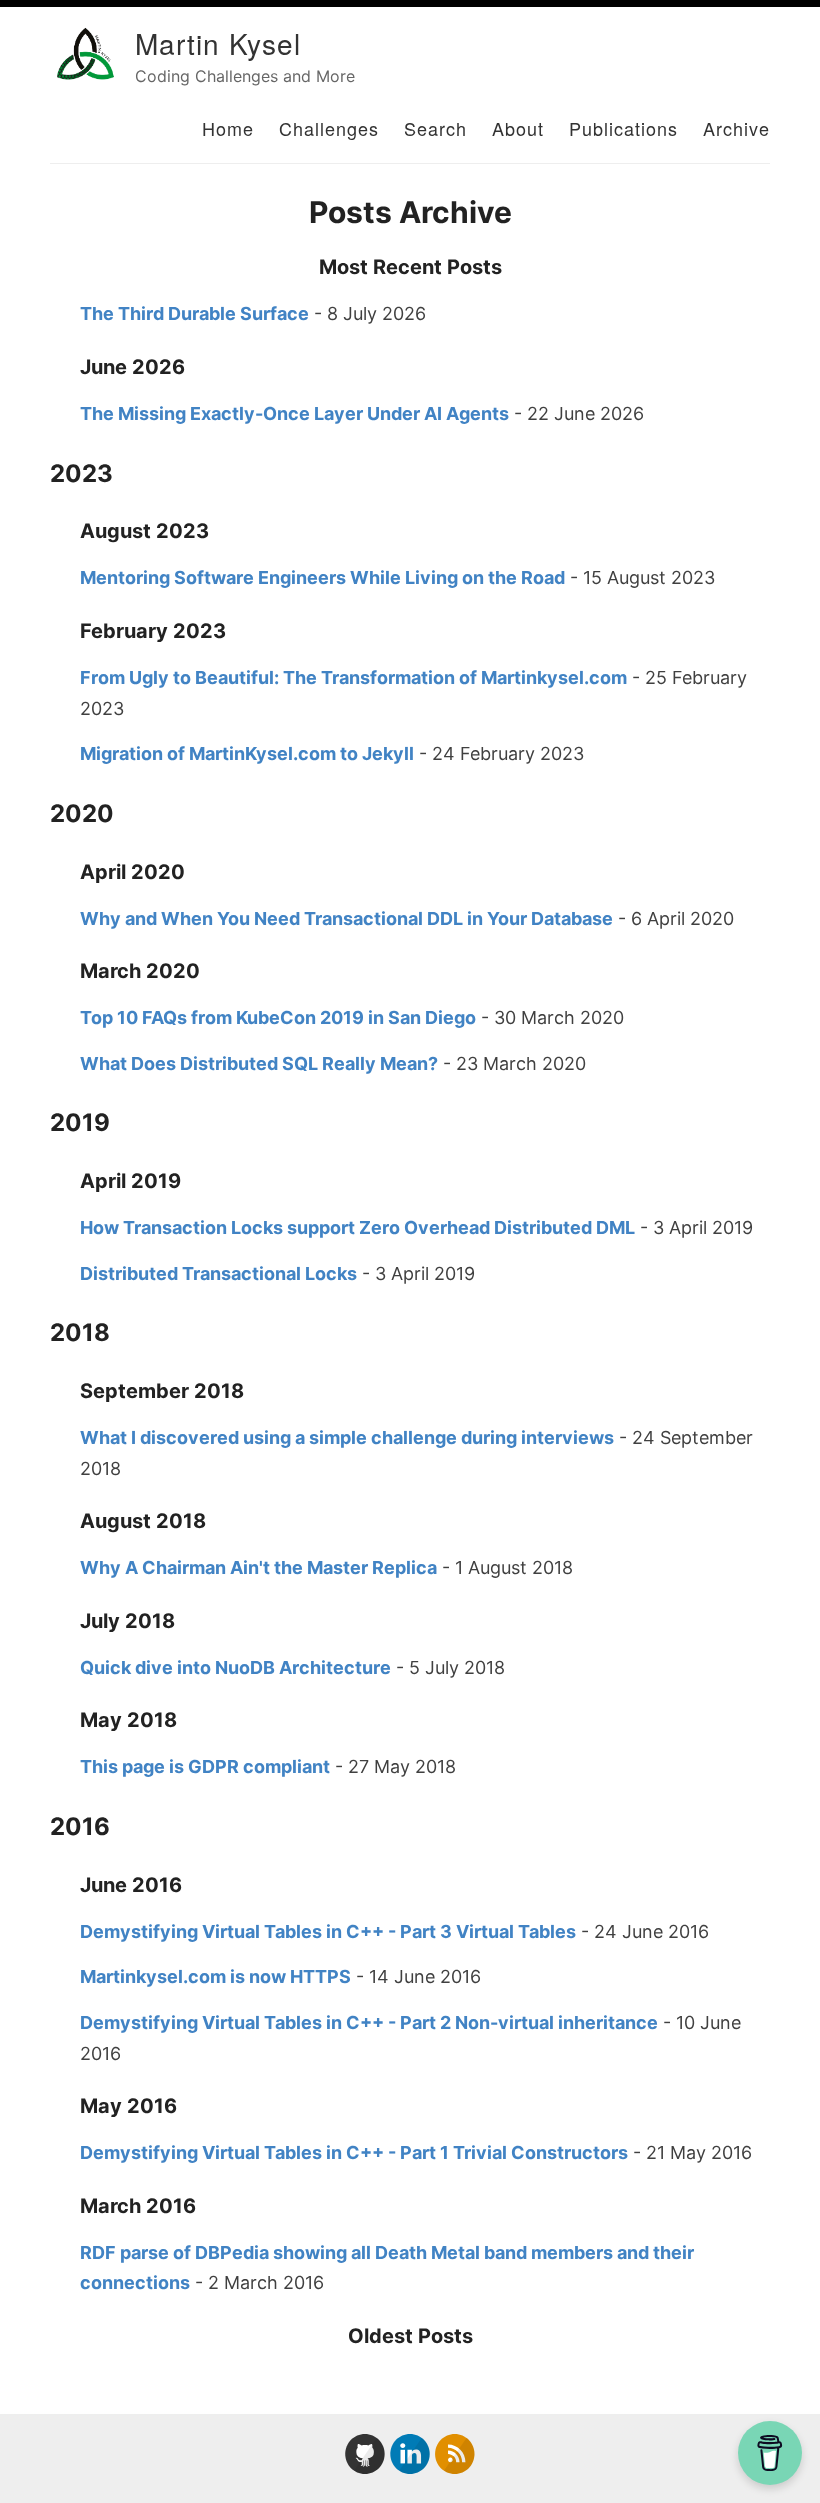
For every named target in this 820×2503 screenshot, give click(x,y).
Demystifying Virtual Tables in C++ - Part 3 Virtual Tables (328, 1931)
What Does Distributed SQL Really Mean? (259, 1063)
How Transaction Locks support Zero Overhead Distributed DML (357, 1227)
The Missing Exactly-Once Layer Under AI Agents (294, 413)
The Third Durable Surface (194, 313)
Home (228, 128)
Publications (623, 128)
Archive (736, 128)
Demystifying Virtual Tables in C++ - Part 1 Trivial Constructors (354, 2152)
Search (435, 128)
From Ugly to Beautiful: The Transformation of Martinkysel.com (353, 677)
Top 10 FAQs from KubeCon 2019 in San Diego (278, 1017)
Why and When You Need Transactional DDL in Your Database (346, 918)
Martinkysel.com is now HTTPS (215, 1976)
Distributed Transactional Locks (218, 1273)
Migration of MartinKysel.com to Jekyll (247, 753)
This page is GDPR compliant (205, 1766)
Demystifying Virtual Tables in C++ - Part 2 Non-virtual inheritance (369, 2022)
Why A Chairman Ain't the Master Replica (258, 1567)
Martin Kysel (218, 43)
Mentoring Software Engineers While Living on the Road (322, 577)
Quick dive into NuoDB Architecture (235, 1667)
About (518, 128)
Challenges (329, 128)
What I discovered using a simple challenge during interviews (347, 1437)
